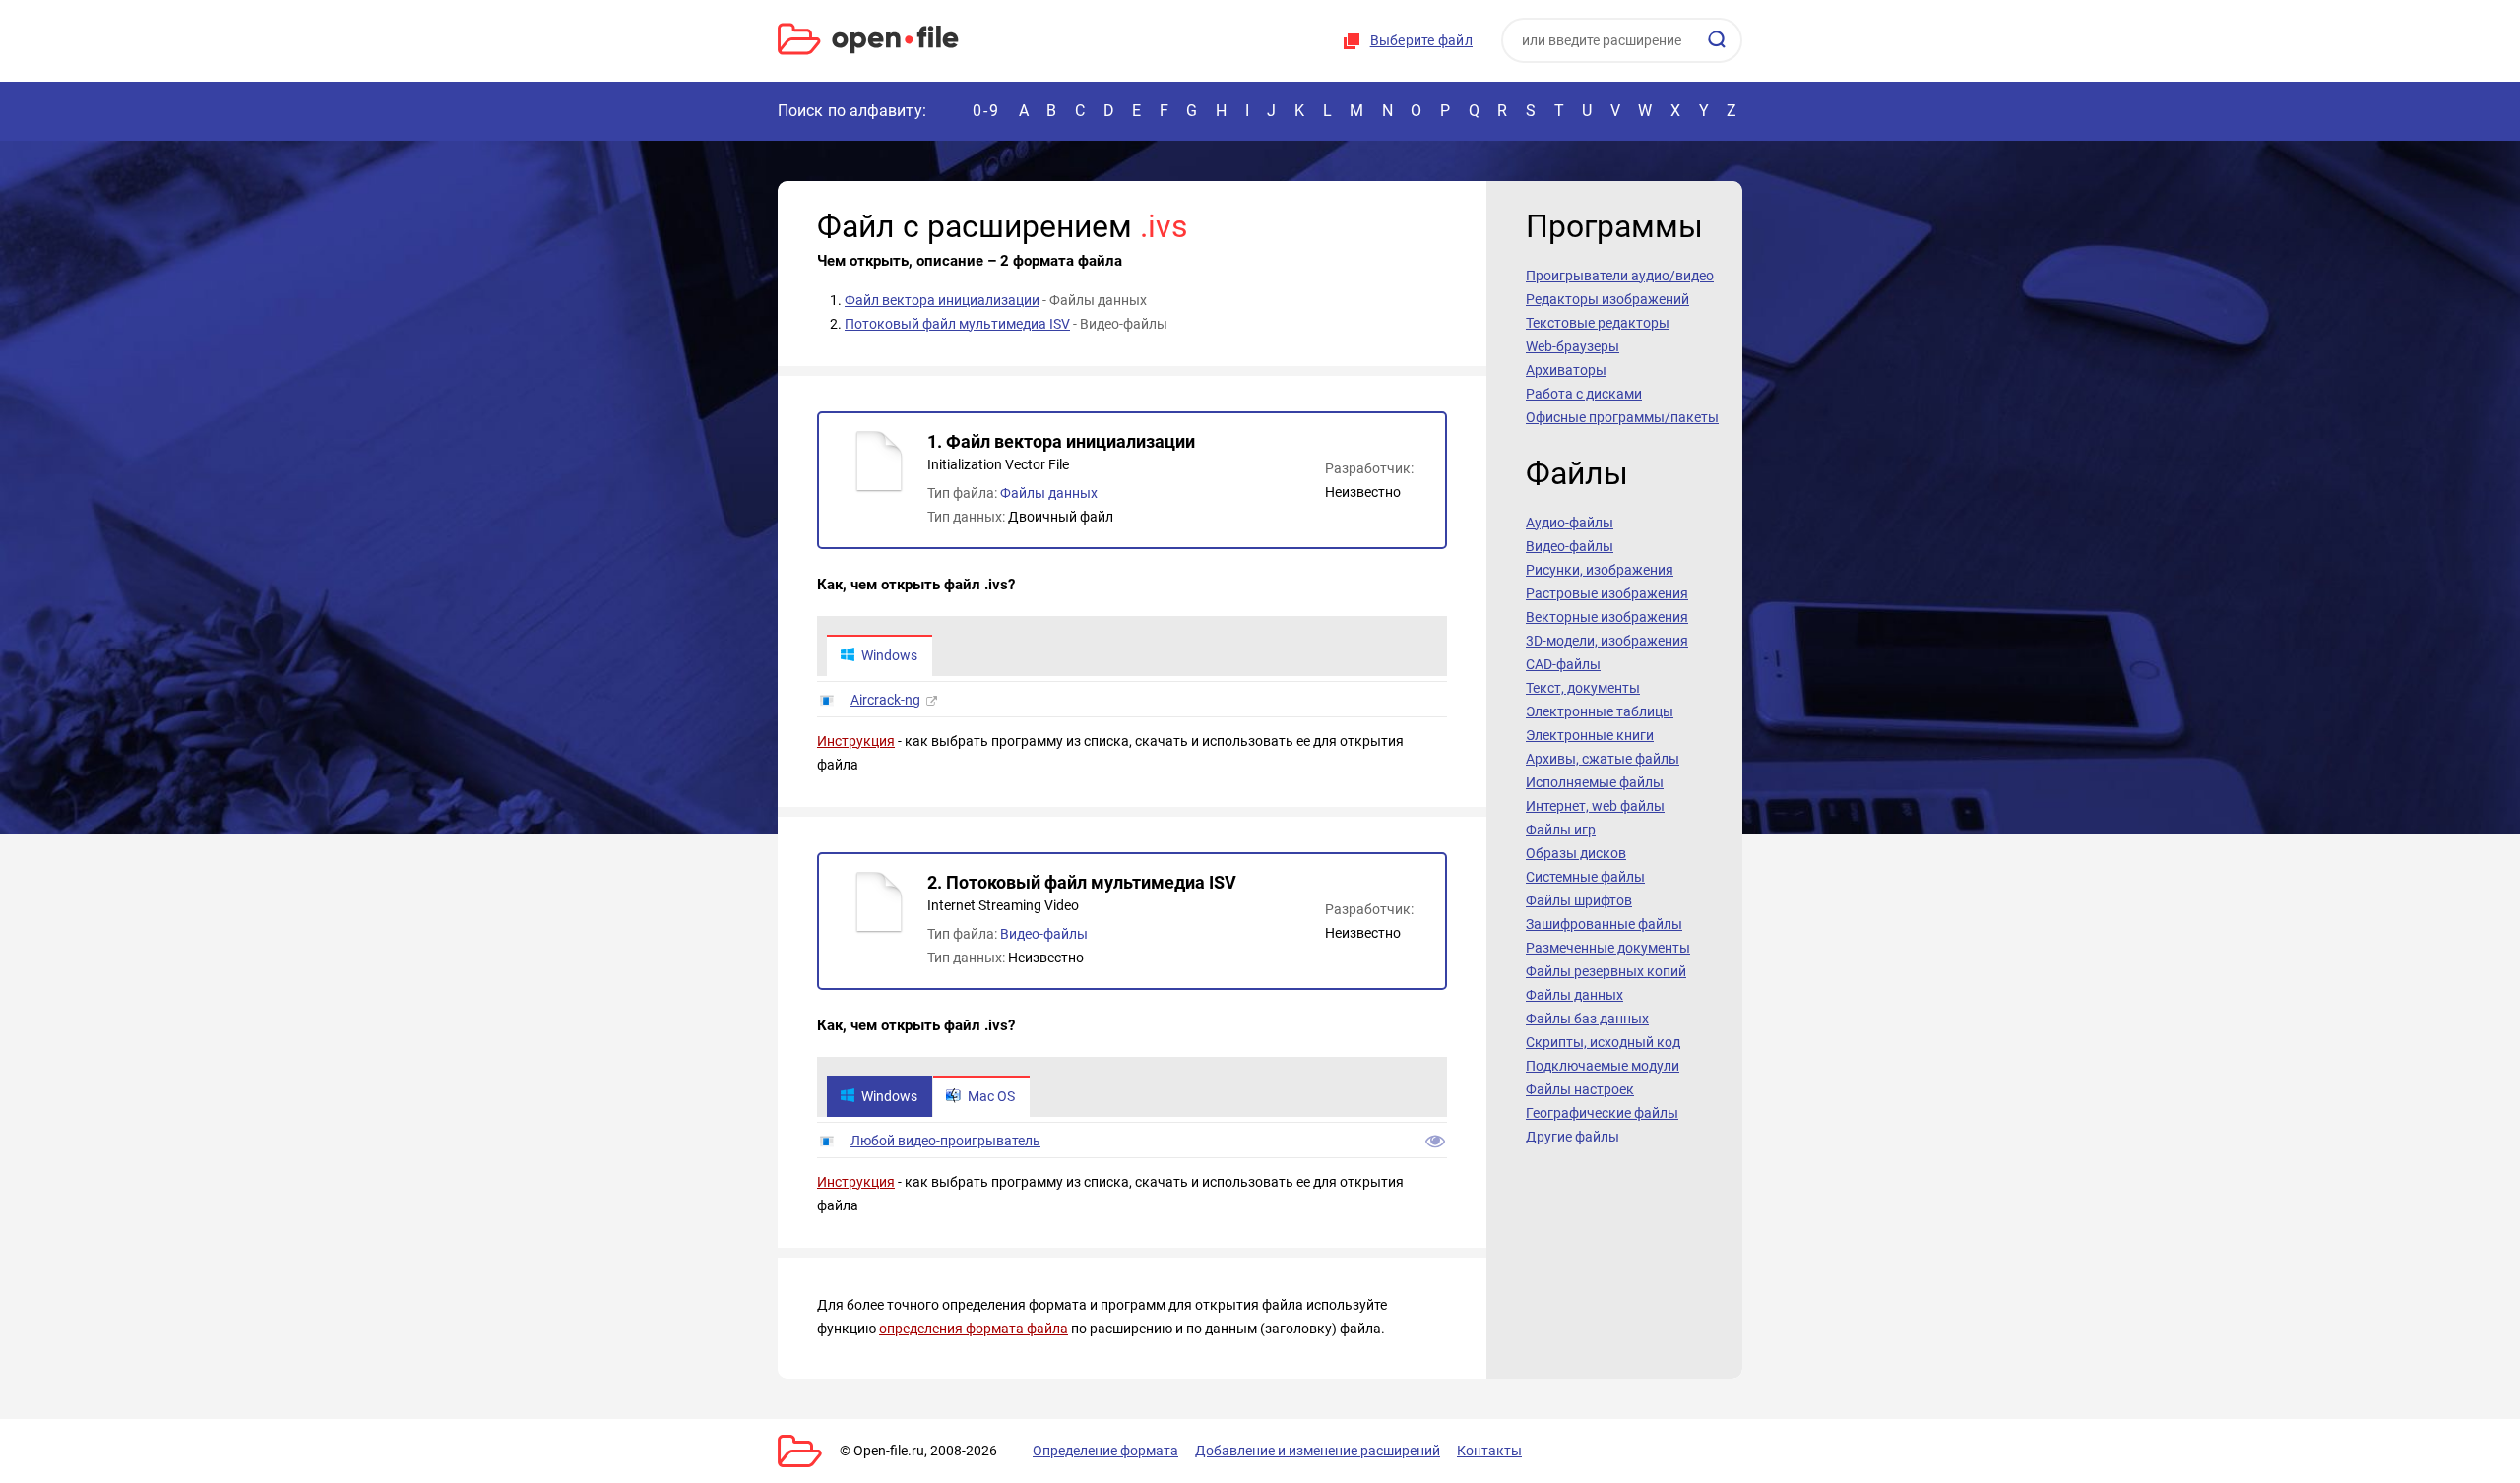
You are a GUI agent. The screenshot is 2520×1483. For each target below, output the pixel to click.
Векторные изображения (1607, 617)
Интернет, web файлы (1595, 806)
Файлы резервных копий (1606, 971)
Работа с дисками (1584, 394)
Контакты (1489, 1451)
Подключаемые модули (1603, 1066)
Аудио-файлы (1570, 523)
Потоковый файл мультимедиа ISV (957, 324)
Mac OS (991, 1096)
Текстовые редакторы (1598, 323)
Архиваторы (1566, 370)
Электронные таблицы (1600, 711)
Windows (889, 655)
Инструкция (856, 741)
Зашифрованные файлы (1604, 924)
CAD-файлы (1563, 664)
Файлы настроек (1580, 1089)
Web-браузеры (1573, 346)
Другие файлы (1573, 1137)
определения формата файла (974, 1329)
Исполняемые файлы (1595, 782)
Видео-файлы (1044, 934)
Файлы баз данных (1587, 1019)
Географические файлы (1602, 1113)
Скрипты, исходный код (1603, 1042)
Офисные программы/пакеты (1622, 417)
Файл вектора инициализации (942, 300)
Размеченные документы (1608, 948)
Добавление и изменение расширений (1318, 1451)
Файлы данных (1049, 493)
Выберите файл (1421, 40)
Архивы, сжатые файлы (1603, 759)
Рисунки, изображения (1600, 570)
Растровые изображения (1607, 593)
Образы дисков (1576, 853)
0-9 (986, 111)
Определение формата (1105, 1451)
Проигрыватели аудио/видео (1620, 276)
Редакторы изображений (1607, 299)
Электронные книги (1590, 735)
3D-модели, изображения (1607, 641)
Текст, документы (1583, 688)
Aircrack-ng (885, 700)
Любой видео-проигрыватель (945, 1141)
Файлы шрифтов (1579, 900)
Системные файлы (1585, 877)
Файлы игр (1561, 830)
